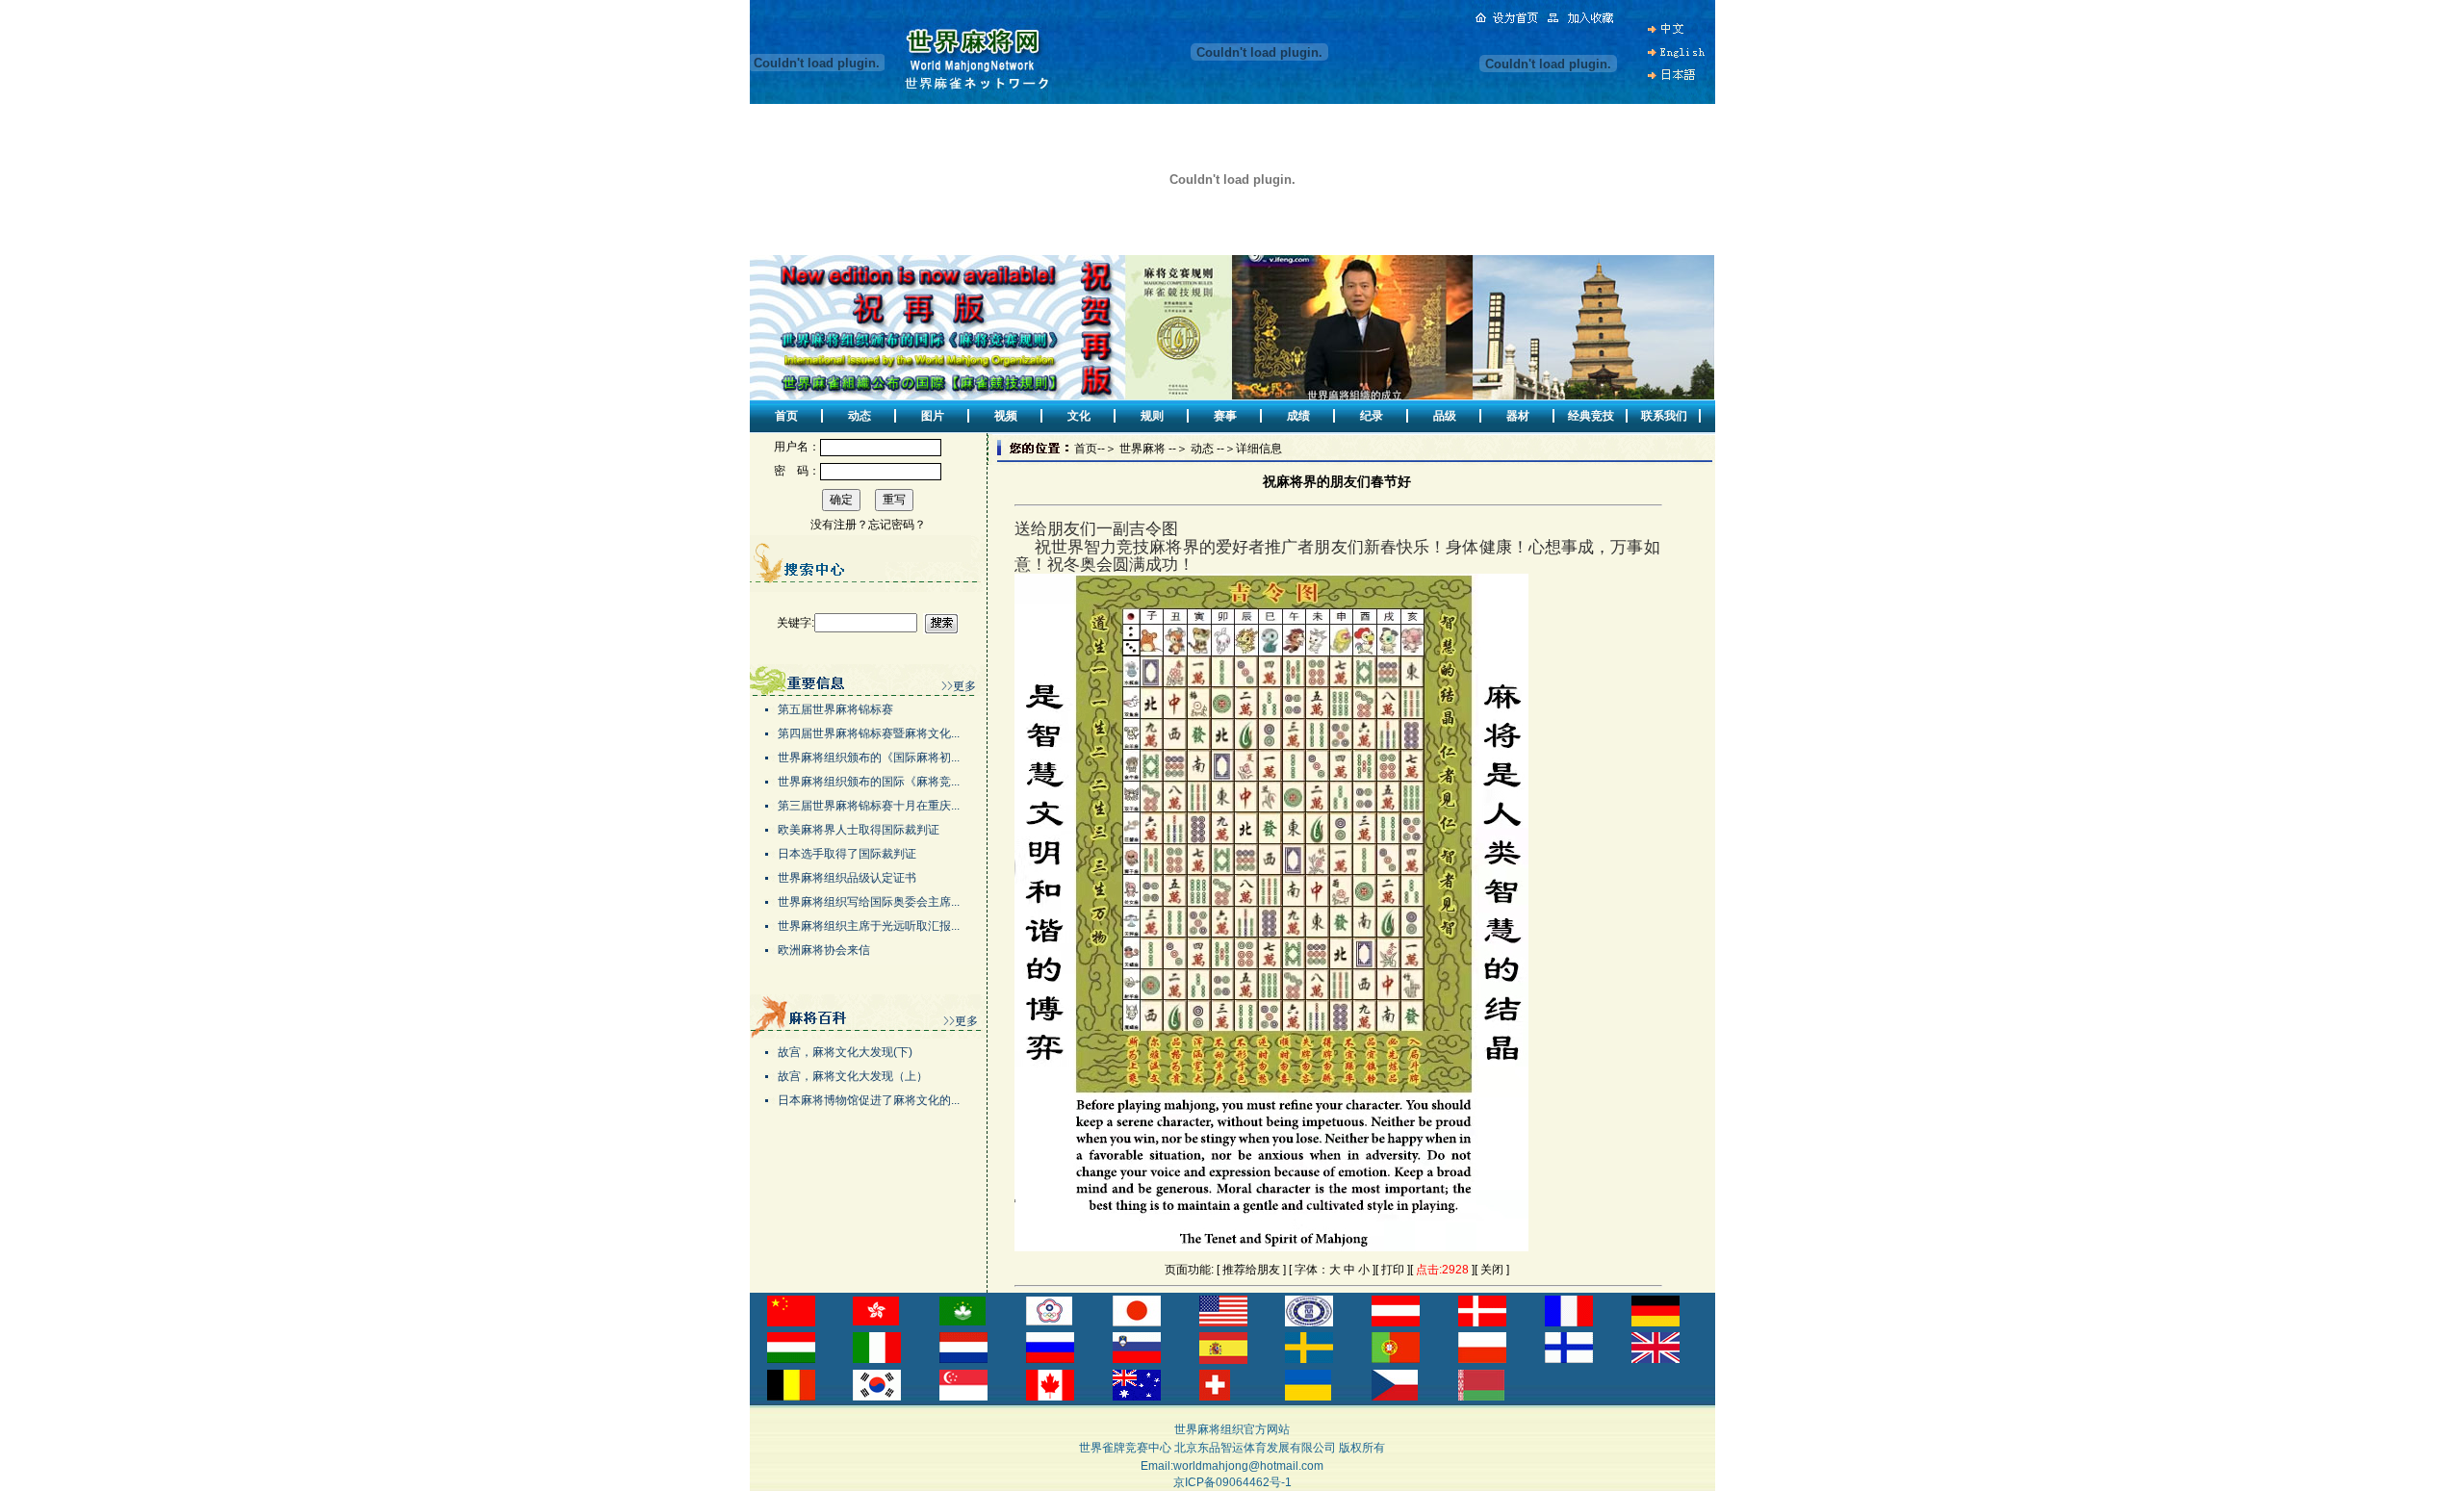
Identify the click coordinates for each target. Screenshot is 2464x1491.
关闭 (1492, 1270)
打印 (1393, 1270)
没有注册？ (839, 525)
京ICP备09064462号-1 (1232, 1482)
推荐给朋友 (1251, 1270)
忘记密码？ (897, 525)
